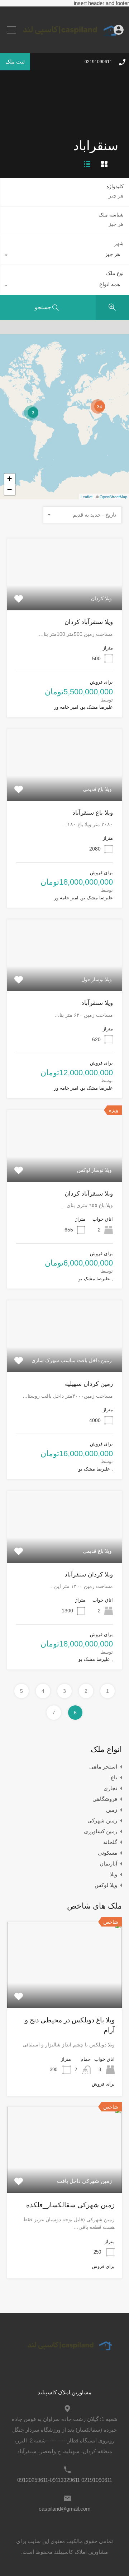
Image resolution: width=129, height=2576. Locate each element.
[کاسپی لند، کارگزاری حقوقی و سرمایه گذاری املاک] (64, 43)
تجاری (110, 1788)
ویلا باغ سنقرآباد (93, 813)
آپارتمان (108, 1864)
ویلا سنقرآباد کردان (89, 622)
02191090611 (98, 62)
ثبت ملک (15, 62)
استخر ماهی (103, 1767)
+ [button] (9, 479)
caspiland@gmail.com (65, 2509)
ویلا (114, 1874)
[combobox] (65, 256)
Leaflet (87, 497)
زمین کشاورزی (101, 1831)
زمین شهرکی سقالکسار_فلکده (70, 2205)
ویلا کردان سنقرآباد (89, 1575)
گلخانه (110, 1842)
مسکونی (107, 1853)
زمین (112, 1810)
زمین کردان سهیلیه (89, 1384)
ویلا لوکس (106, 1885)
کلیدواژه (115, 186)
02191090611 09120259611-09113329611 (65, 2480)
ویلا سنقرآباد (97, 1003)
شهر (119, 243)
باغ (114, 1777)
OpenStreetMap (113, 497)
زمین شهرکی (102, 1820)
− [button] (9, 490)
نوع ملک (115, 273)
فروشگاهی (105, 1799)
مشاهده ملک (65, 596)
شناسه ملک (111, 215)
